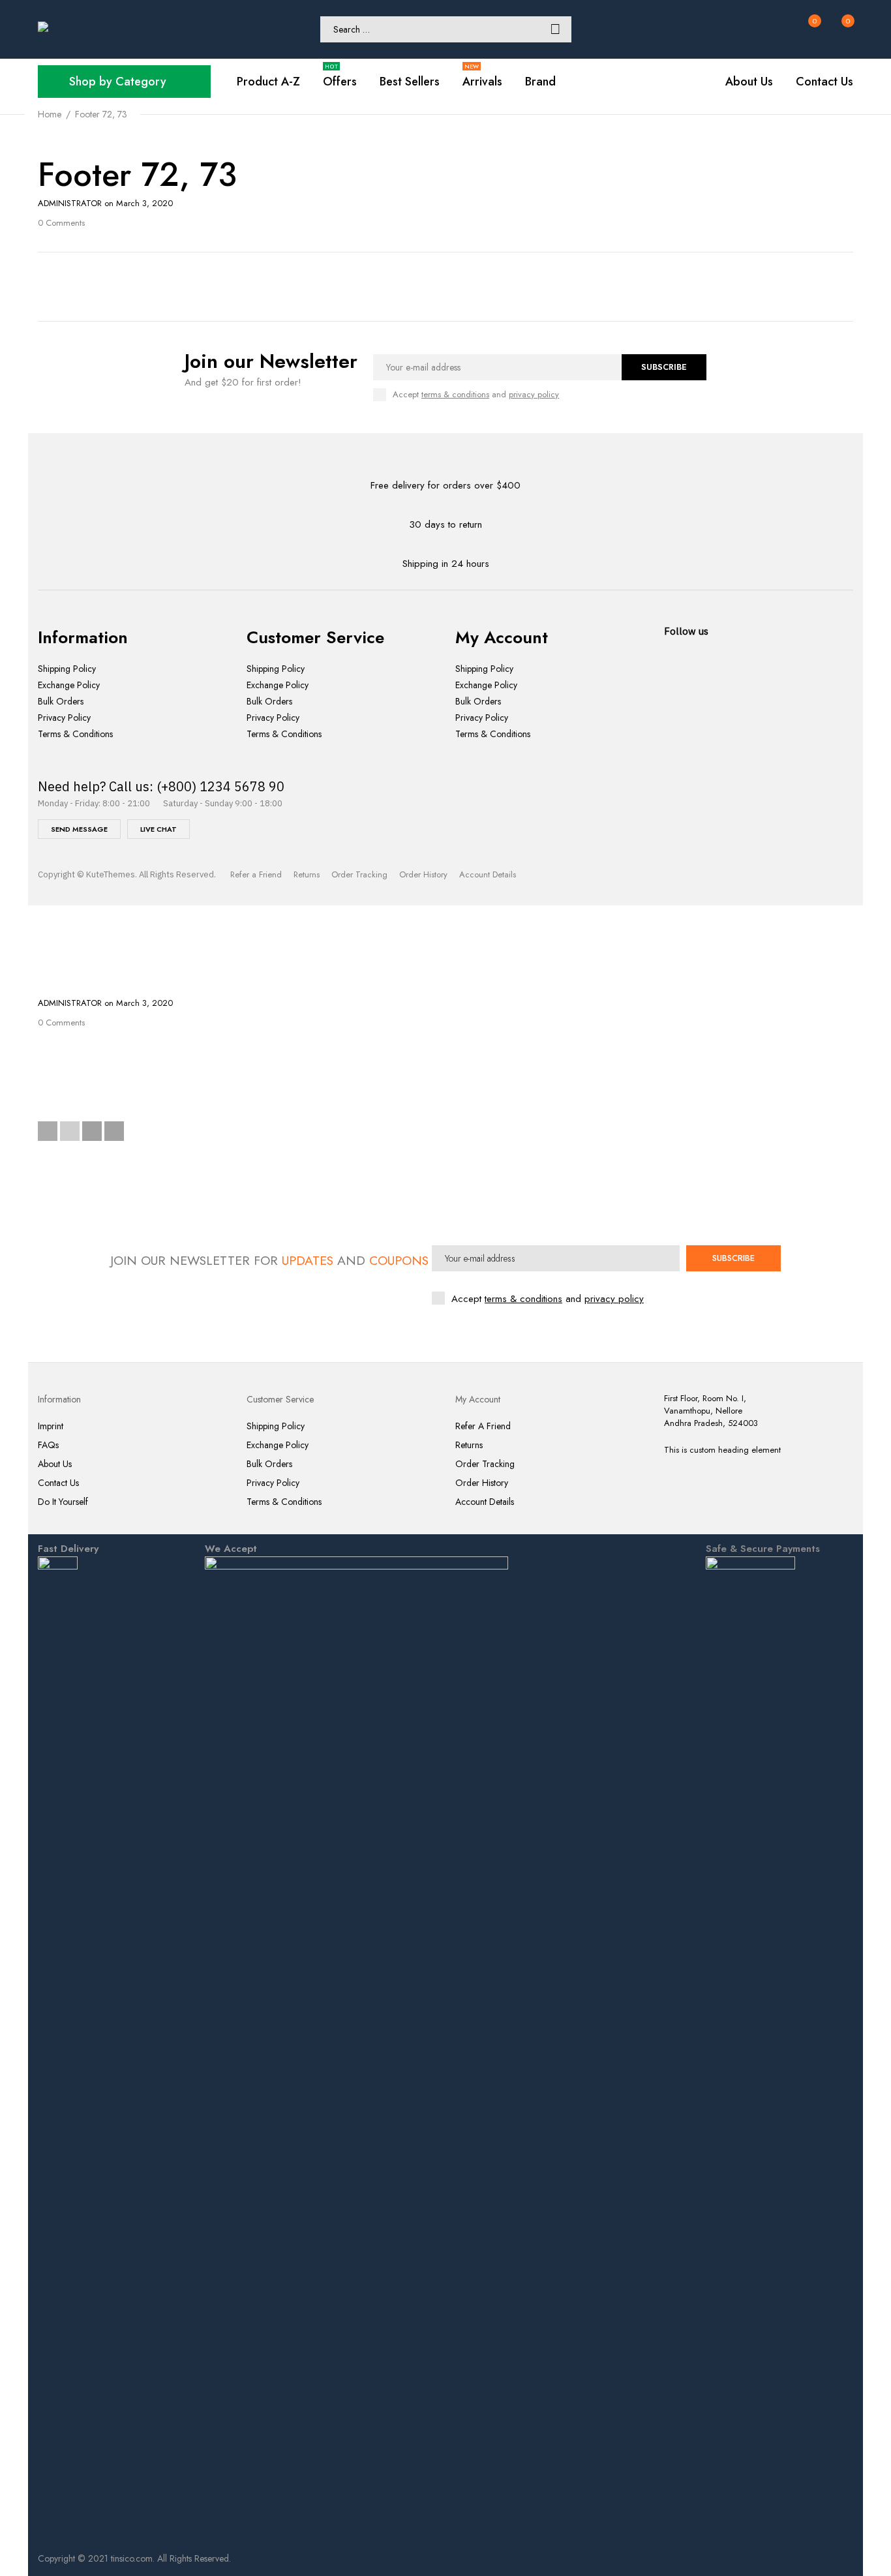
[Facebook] (48, 1131)
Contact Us (58, 1483)
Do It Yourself (63, 1502)
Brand (540, 82)
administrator (70, 203)
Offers (340, 82)
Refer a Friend (256, 874)
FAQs (48, 1445)
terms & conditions (523, 1299)
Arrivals (482, 82)
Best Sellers (410, 82)
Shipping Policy (67, 669)
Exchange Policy (69, 685)
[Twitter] (70, 1131)
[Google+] (114, 1131)
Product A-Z (268, 82)
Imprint (51, 1426)
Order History (423, 874)
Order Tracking (359, 874)
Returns (307, 874)
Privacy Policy (64, 718)
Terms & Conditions (75, 734)
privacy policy (614, 1299)
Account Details (488, 874)
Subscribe (664, 367)
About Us (55, 1464)
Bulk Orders (61, 702)
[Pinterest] (92, 1131)
